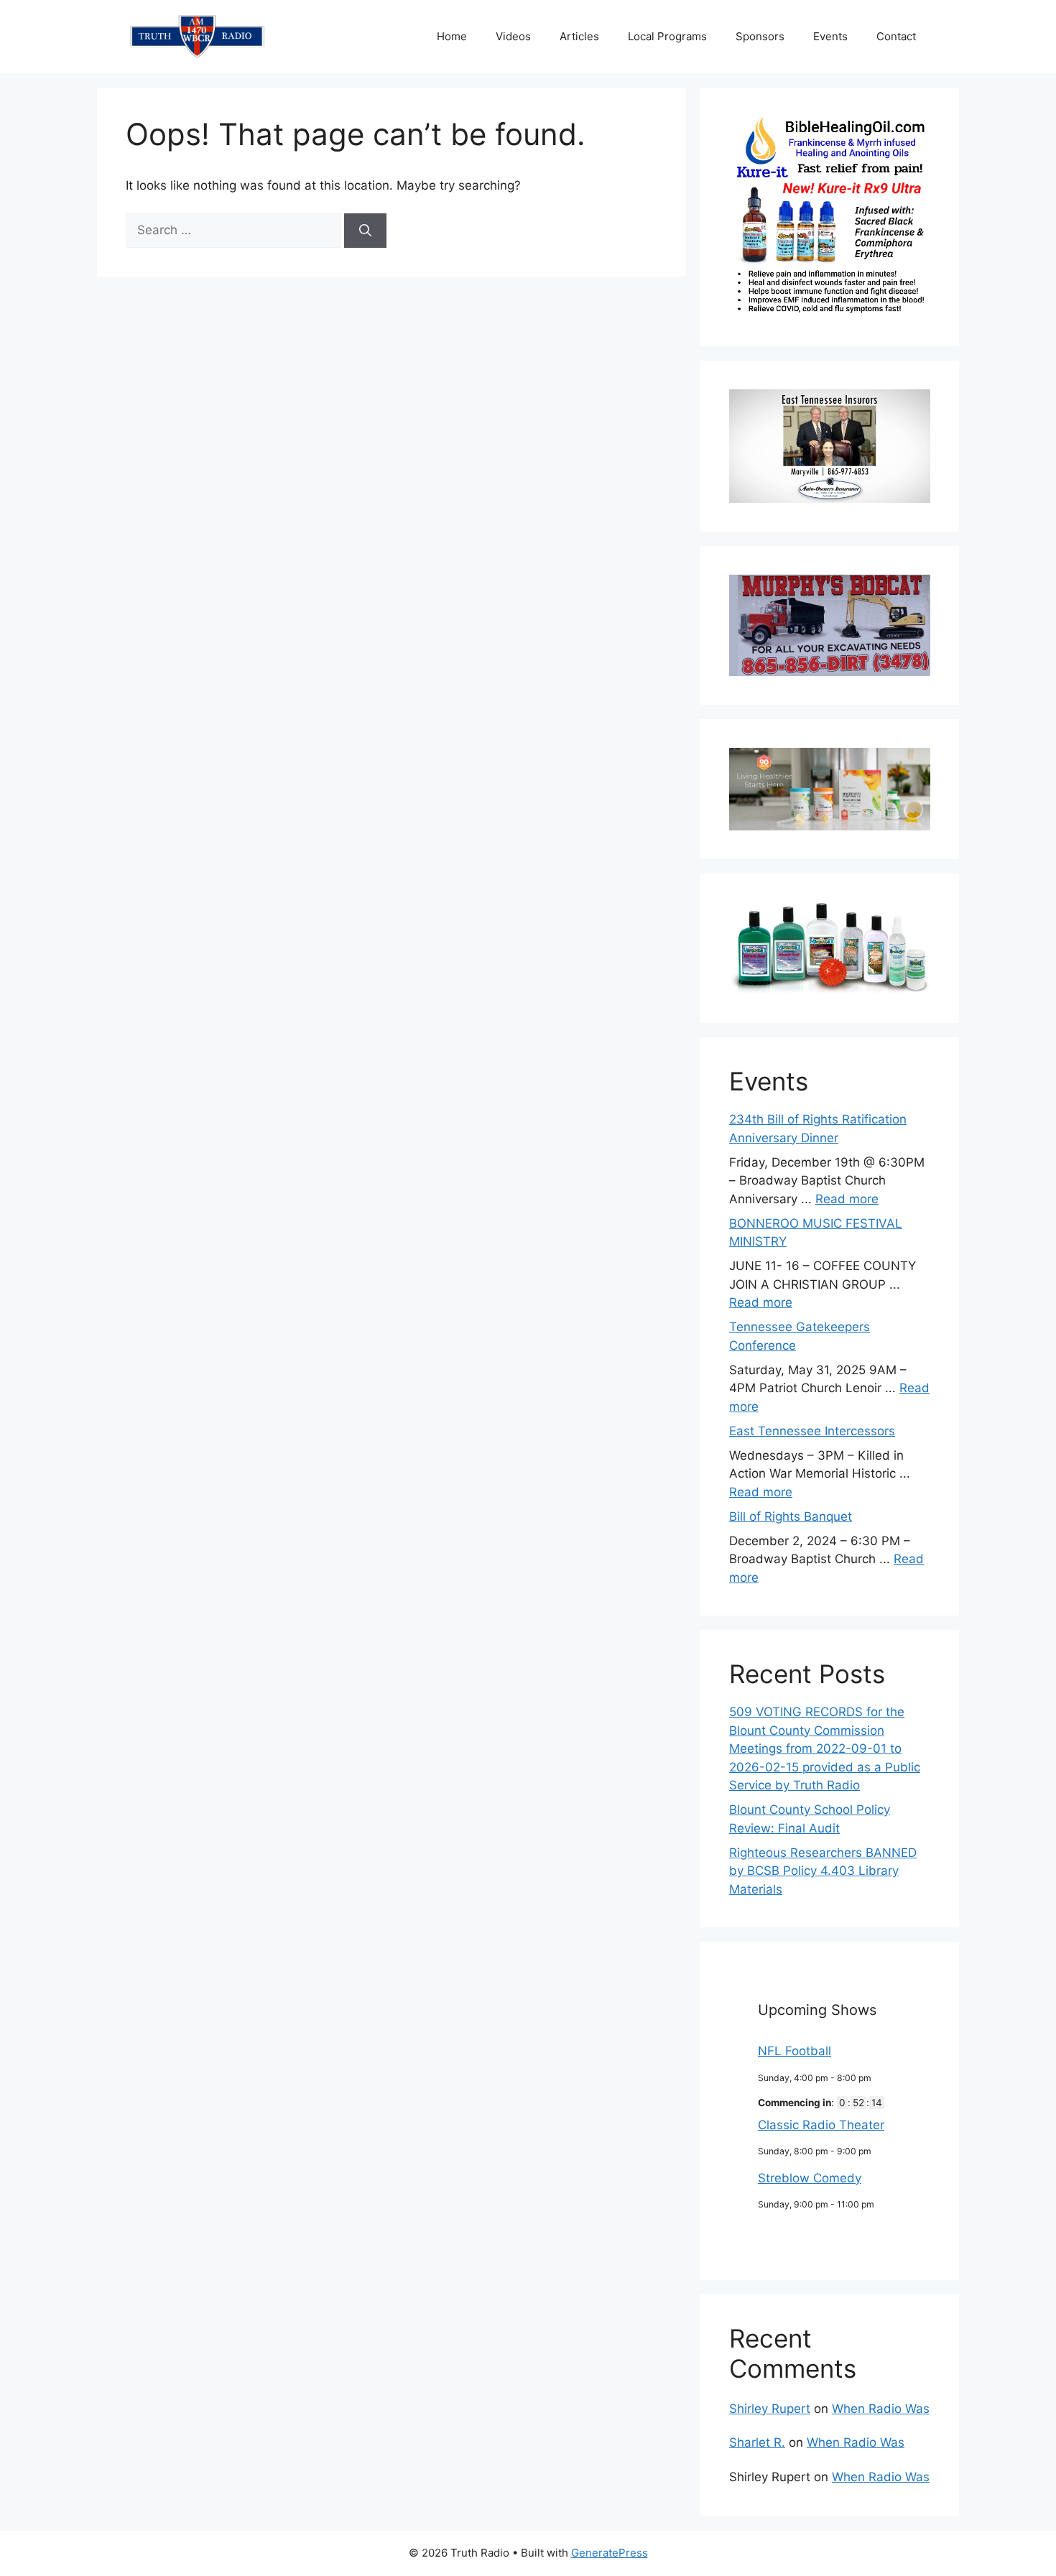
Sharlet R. (757, 2442)
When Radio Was (881, 2409)
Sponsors (760, 36)
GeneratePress (610, 2553)
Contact (896, 36)
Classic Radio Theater (821, 2125)
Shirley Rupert (770, 2409)
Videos (513, 36)
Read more (847, 1199)
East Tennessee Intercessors (812, 1431)
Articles (579, 36)
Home (452, 36)
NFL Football (795, 2051)
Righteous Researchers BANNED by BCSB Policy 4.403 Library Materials (823, 1871)
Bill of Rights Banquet (791, 1516)
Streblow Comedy (810, 2178)
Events (830, 36)
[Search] (365, 231)
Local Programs (667, 36)
